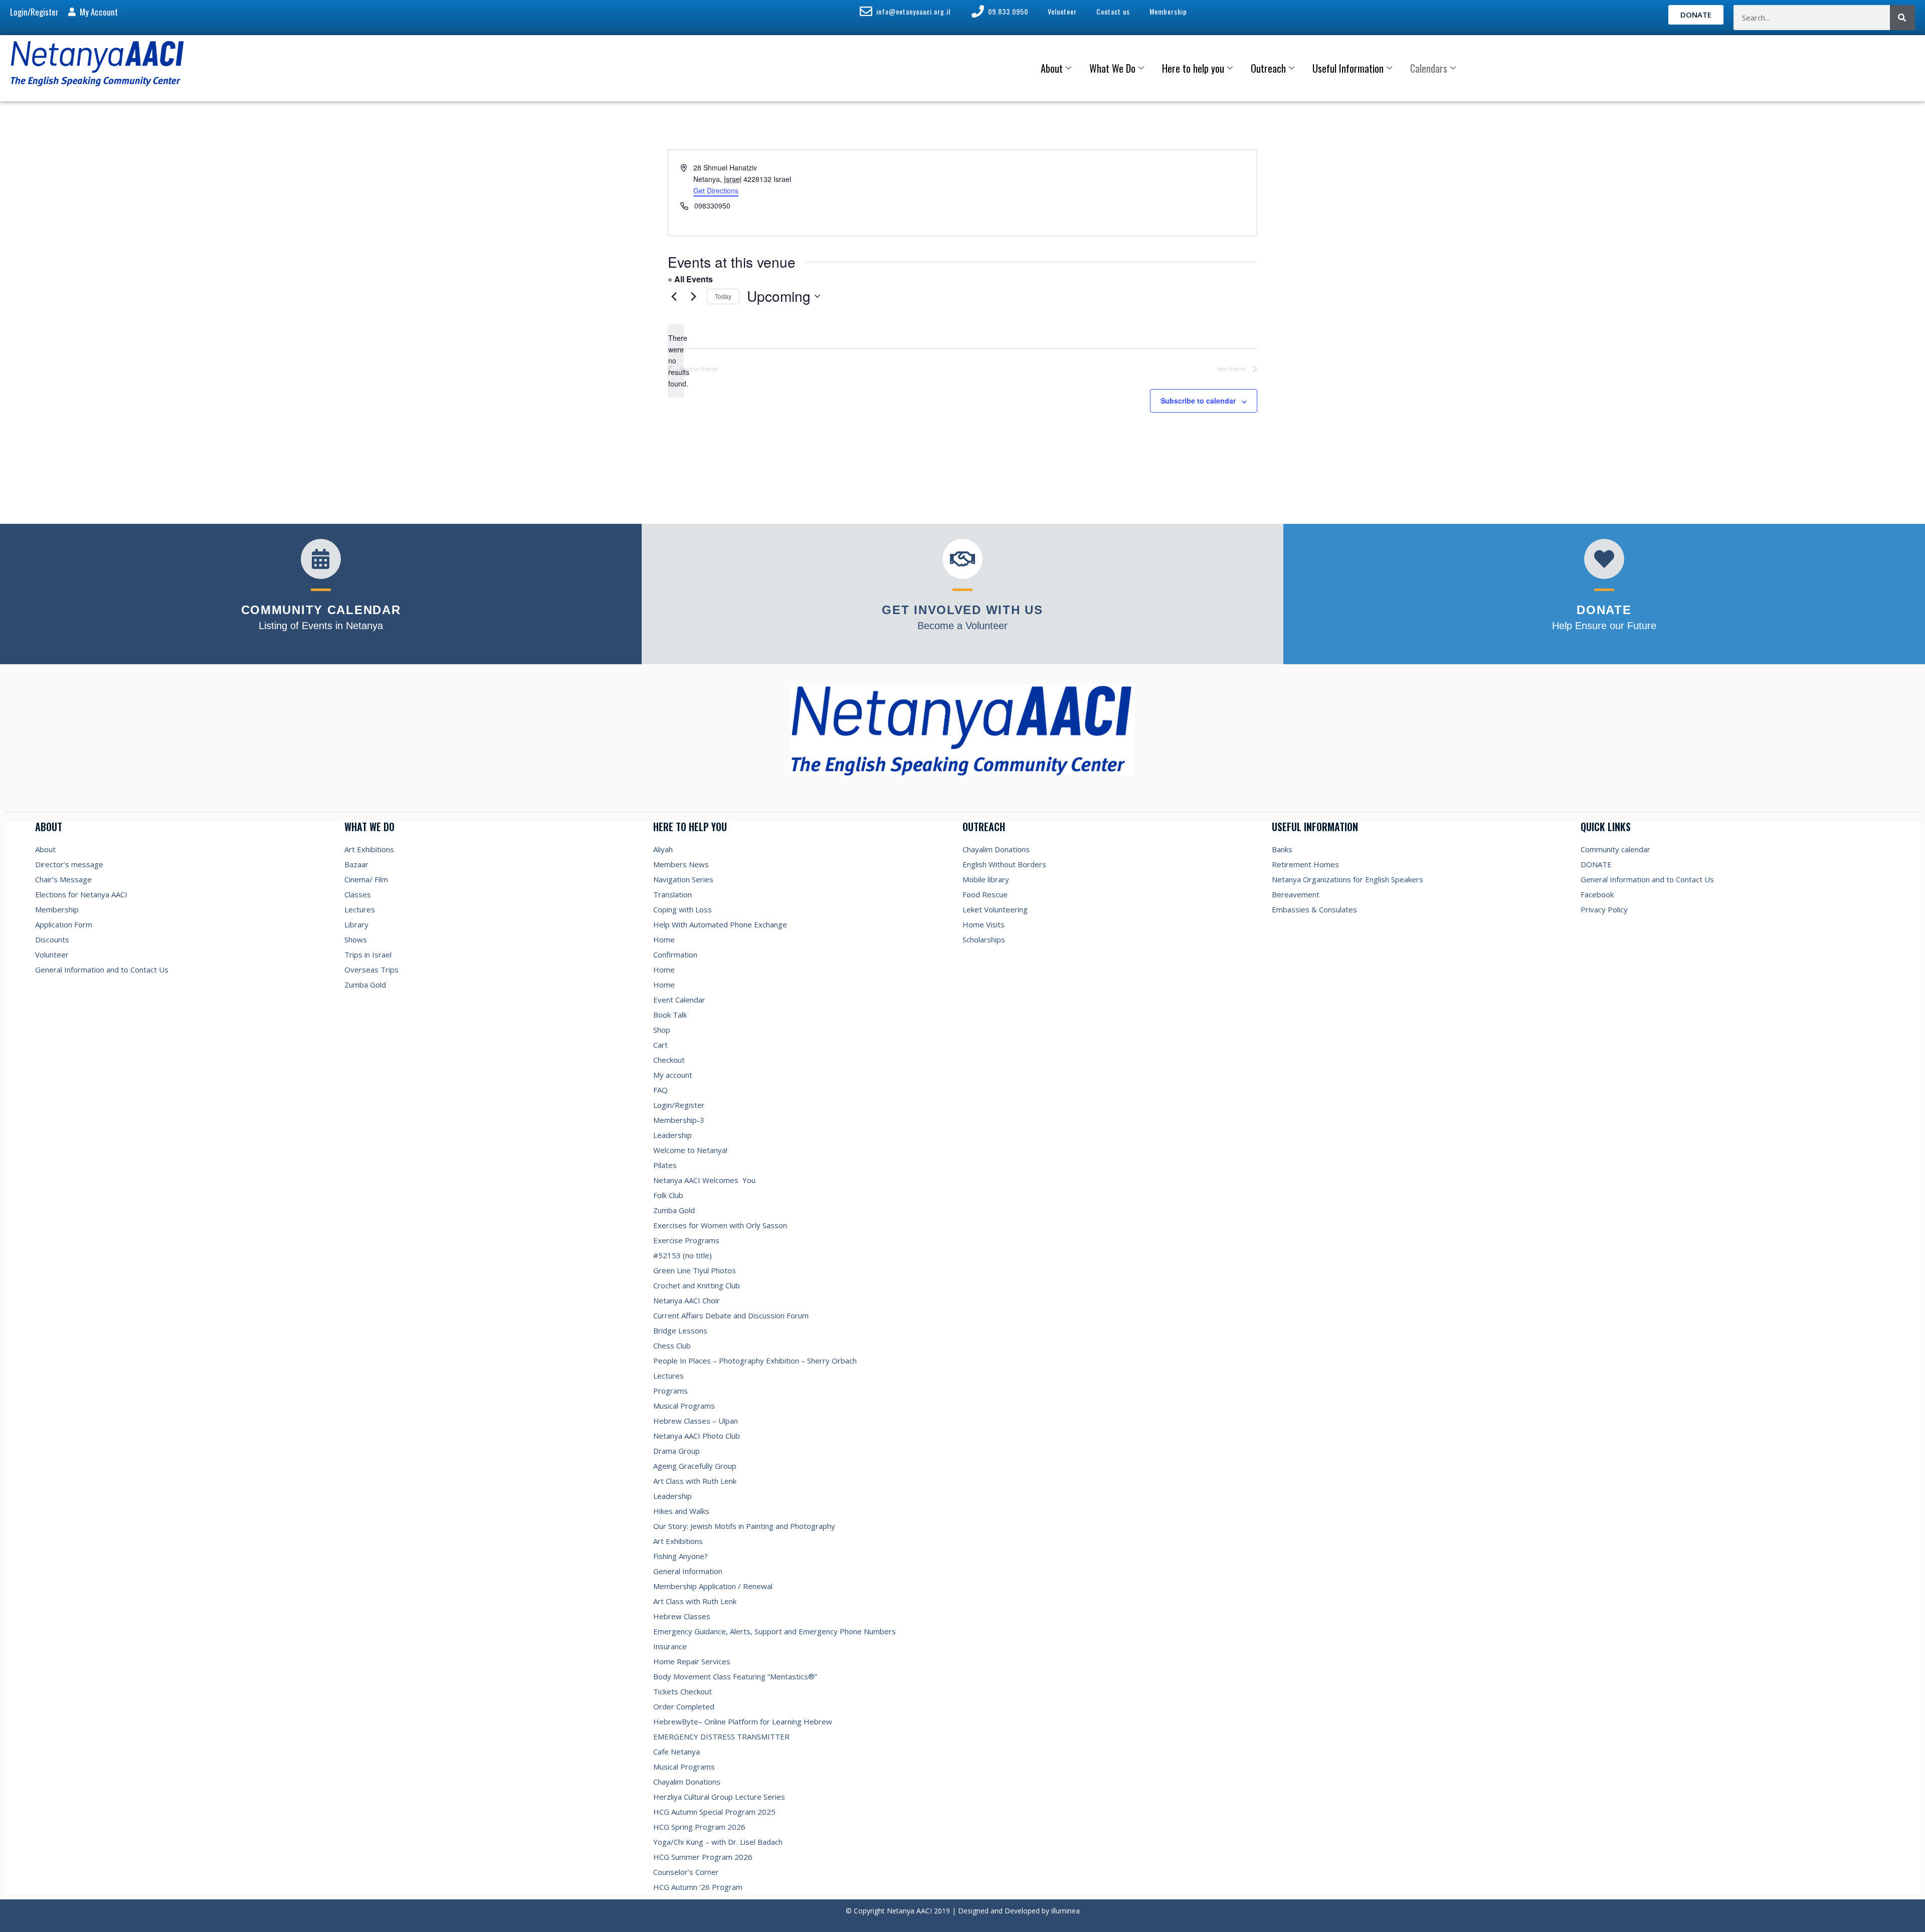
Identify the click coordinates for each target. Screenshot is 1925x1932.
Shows (356, 939)
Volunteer (52, 954)
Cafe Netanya (677, 1752)
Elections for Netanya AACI (81, 894)
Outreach (1268, 68)
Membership (57, 909)
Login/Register (679, 1105)
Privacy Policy (1604, 909)
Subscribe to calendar (1198, 401)
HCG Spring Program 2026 (699, 1827)
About (1052, 68)
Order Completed (684, 1706)
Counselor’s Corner (686, 1872)
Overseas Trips (371, 970)
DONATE (1596, 864)
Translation (672, 894)
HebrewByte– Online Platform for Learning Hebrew (743, 1721)
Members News (681, 864)
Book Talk (670, 1015)
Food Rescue (985, 894)
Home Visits (984, 924)
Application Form (64, 924)
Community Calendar (321, 610)
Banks (1282, 849)
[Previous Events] (674, 296)
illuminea (1066, 1911)
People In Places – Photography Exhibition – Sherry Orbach (755, 1361)
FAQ (660, 1090)
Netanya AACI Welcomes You (704, 1180)
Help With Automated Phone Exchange (720, 924)
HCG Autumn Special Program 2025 (714, 1812)
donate (1604, 610)
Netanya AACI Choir (687, 1300)
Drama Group (677, 1451)
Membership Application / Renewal (713, 1586)
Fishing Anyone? (681, 1556)
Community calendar (1615, 849)
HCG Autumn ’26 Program (698, 1887)
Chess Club (672, 1345)
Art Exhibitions (369, 849)
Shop (662, 1030)
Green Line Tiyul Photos (695, 1270)
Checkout (669, 1060)
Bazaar (356, 864)
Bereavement (1296, 894)
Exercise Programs (686, 1240)
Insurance (670, 1646)
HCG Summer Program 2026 (703, 1857)
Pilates (665, 1165)
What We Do (1112, 68)
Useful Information (1348, 68)
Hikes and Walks (681, 1511)
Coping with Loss (683, 909)
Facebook (1597, 894)
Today (723, 296)
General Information (688, 1571)
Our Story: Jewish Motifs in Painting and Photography (744, 1526)
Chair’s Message (63, 879)
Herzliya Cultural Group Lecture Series (719, 1797)
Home (664, 939)
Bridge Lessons (680, 1330)
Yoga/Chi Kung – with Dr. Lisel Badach (718, 1842)
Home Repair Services (692, 1661)
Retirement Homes (1305, 864)
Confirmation (675, 954)
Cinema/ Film (366, 879)
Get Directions (716, 190)
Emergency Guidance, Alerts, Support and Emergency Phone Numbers (775, 1631)
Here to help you (1193, 68)
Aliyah (663, 849)
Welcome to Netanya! (690, 1150)
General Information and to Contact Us (102, 970)
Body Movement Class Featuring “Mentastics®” (735, 1676)
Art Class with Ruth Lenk (695, 1481)
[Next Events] (693, 296)
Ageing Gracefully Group (695, 1466)
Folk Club (668, 1195)
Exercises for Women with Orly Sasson (720, 1225)
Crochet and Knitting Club (697, 1285)
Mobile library (986, 879)
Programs (670, 1391)
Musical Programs (684, 1406)
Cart (660, 1045)
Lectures (360, 909)
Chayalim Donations (687, 1782)
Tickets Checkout (683, 1691)
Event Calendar (679, 1000)
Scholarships (984, 939)
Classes (358, 894)
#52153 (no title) (683, 1255)
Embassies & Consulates (1314, 909)
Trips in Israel (368, 954)
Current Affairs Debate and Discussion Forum (731, 1315)
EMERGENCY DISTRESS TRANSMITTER (722, 1736)
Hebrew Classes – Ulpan (696, 1421)
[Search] (1902, 18)
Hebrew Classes (682, 1616)
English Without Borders (1004, 864)
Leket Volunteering (995, 909)
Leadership (672, 1135)
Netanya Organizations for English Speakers (1347, 879)
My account (673, 1075)
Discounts (52, 939)
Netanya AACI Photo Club (697, 1436)
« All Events (690, 279)
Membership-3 (679, 1120)
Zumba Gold (365, 985)
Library (356, 924)
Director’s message (69, 864)
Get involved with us (962, 610)
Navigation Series (683, 879)
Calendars (1429, 68)
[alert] (676, 361)
